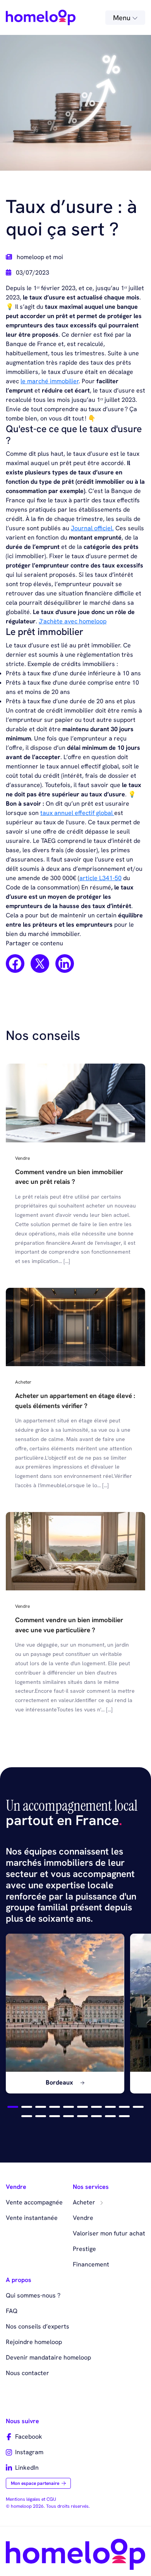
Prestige (84, 2249)
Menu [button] (123, 18)
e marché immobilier (50, 381)
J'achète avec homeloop (73, 621)
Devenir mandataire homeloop (48, 2357)
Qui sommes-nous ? (33, 2295)
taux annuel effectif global (77, 813)
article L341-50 (100, 878)
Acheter (85, 2202)
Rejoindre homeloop (34, 2342)
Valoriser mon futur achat (109, 2233)
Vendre (83, 2218)
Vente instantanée (32, 2218)
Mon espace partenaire (35, 2483)
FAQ (12, 2311)
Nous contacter (27, 2373)
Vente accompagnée (34, 2202)
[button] (13, 2107)
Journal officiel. (92, 528)
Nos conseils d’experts (38, 2326)
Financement (91, 2264)
